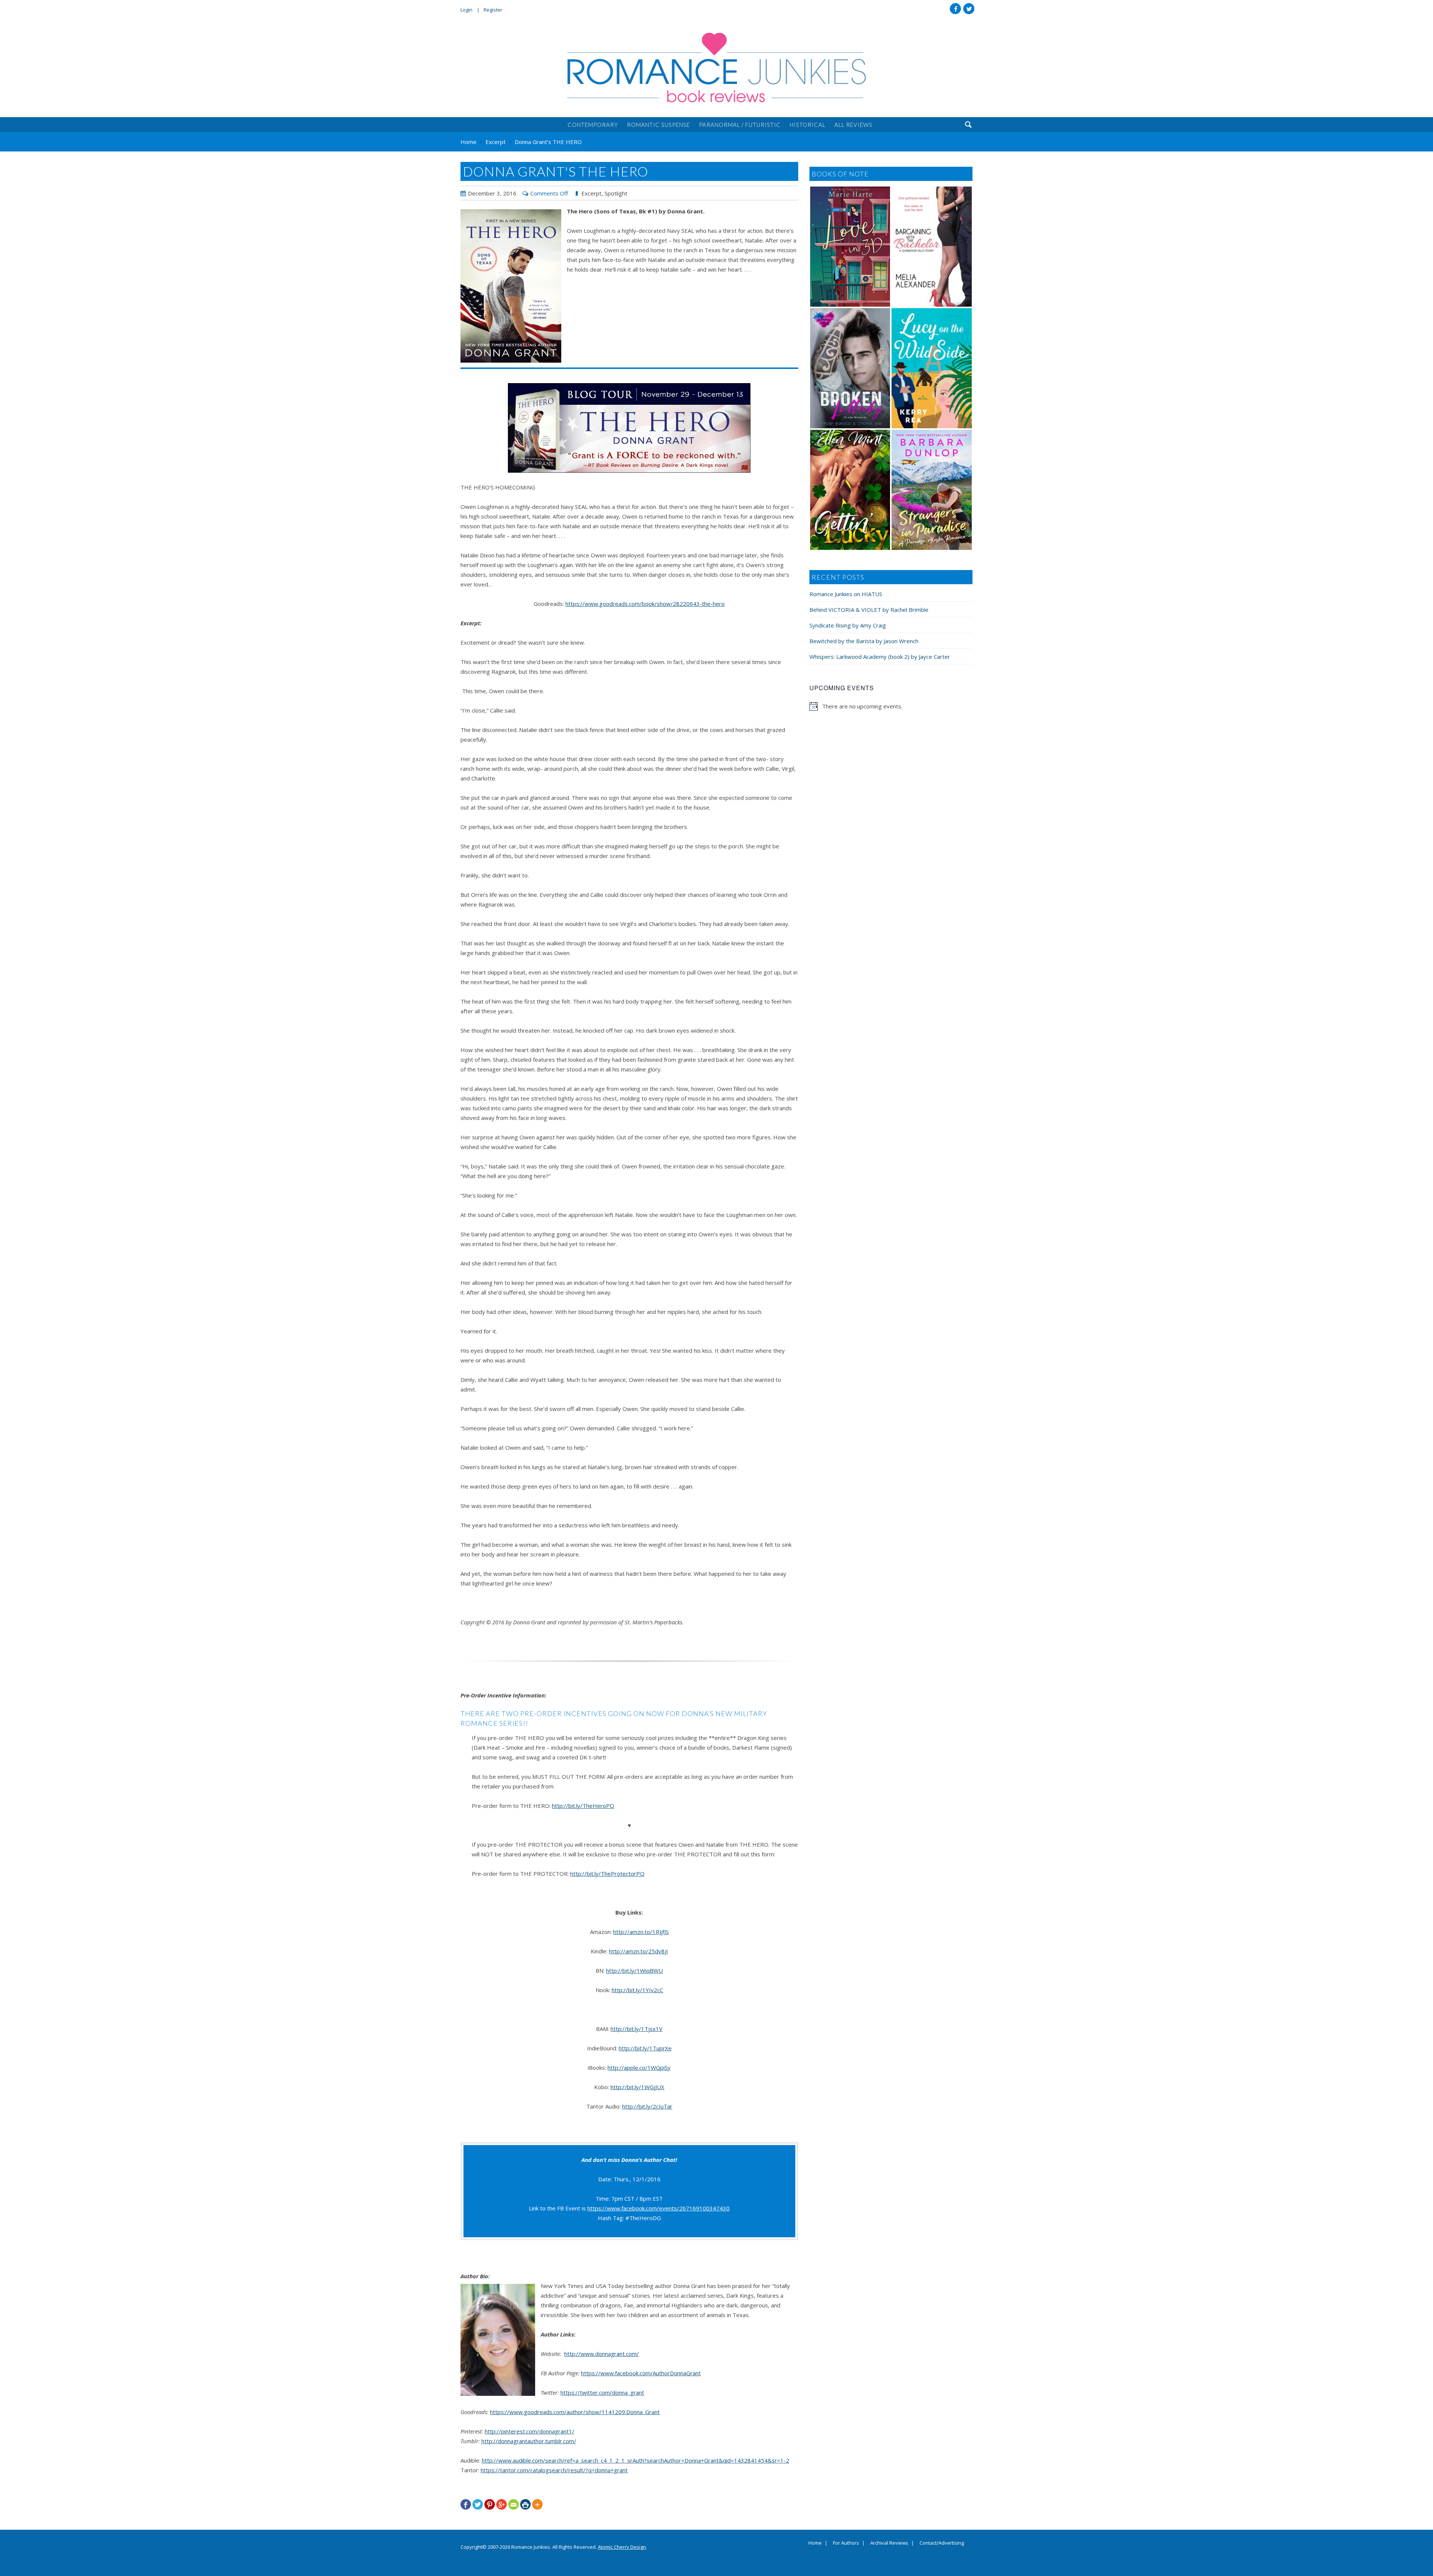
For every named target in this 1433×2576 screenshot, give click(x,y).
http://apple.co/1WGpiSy (639, 2068)
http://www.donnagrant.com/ (602, 2354)
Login (466, 10)
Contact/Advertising (942, 2543)
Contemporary (593, 125)
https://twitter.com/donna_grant (602, 2392)
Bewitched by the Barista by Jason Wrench (864, 641)
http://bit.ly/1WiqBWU (634, 1971)
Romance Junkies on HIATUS (846, 594)
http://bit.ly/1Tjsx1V (636, 2029)
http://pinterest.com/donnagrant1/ (530, 2431)
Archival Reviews (889, 2543)
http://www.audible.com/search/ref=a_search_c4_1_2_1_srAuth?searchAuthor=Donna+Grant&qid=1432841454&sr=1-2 (636, 2460)
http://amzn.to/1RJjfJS (641, 1932)
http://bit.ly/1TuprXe (645, 2048)
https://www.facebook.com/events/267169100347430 (658, 2208)
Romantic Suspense (658, 125)
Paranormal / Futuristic (740, 125)
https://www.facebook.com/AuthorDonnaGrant (641, 2373)
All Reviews (853, 125)
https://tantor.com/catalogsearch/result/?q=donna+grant (554, 2470)
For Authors (846, 2543)
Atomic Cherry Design (622, 2547)
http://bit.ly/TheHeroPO (583, 1806)
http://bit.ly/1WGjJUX (637, 2087)
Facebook (955, 9)
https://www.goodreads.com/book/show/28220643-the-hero (645, 604)
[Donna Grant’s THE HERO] (511, 286)
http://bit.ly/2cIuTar (647, 2106)
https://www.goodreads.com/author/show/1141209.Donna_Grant (575, 2412)
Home (815, 2543)
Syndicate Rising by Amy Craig (848, 625)
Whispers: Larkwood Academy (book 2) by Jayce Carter (880, 657)
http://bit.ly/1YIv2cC (637, 1990)
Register (493, 10)
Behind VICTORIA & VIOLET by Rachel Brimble (869, 610)
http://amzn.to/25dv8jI (639, 1951)
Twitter (969, 9)
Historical (808, 125)
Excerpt (591, 193)
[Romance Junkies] (716, 68)
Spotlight (616, 193)
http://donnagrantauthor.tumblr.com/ (529, 2441)
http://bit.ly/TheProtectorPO (607, 1874)
